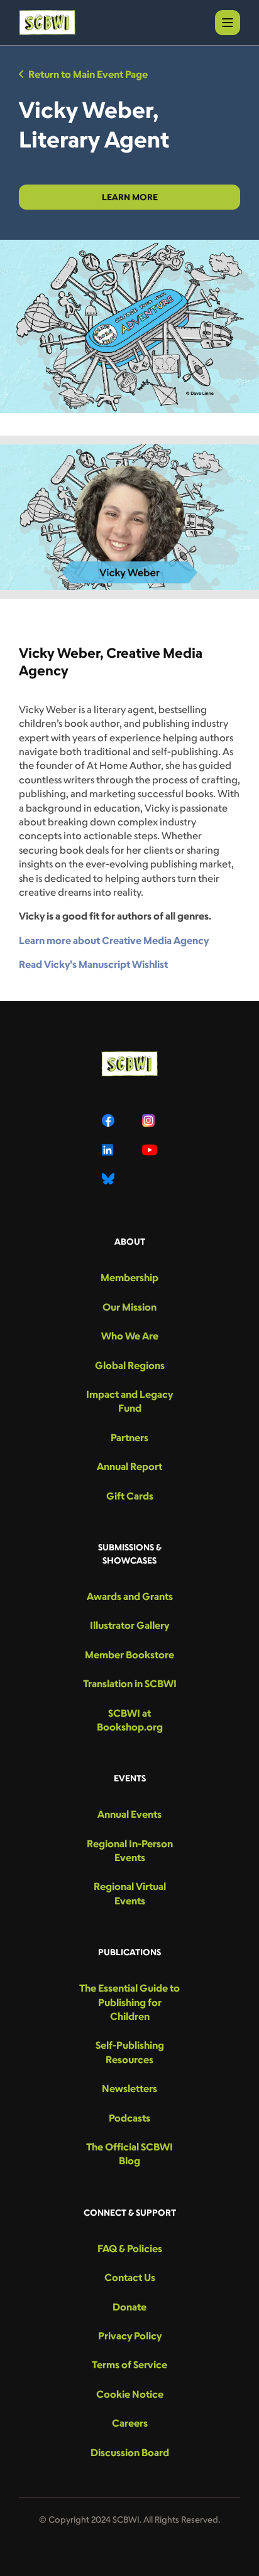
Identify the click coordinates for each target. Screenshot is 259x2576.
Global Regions (130, 1365)
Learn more (130, 197)
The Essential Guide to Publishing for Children (129, 2002)
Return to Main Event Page (88, 74)
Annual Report (129, 1466)
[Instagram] (150, 1120)
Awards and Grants (130, 1596)
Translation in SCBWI (130, 1683)
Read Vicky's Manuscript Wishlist (93, 964)
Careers (130, 2423)
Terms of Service (129, 2364)
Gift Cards (130, 1496)
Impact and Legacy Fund (129, 1401)
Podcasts (129, 2118)
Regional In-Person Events (130, 1850)
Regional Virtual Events (130, 1893)
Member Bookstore (129, 1655)
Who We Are (130, 1336)
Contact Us (130, 2277)
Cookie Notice (130, 2394)
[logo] (47, 23)
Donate (129, 2307)
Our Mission (129, 1307)
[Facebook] (109, 1120)
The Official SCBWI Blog (129, 2154)
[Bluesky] (109, 1179)
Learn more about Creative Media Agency (114, 940)
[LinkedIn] (109, 1150)
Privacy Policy (130, 2336)
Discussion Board (130, 2452)
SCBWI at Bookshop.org (130, 1720)
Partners (129, 1437)
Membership (129, 1277)
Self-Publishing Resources (130, 2052)
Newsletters (129, 2088)
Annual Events (129, 1814)
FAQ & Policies (130, 2248)
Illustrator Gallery (129, 1625)
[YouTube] (150, 1150)
